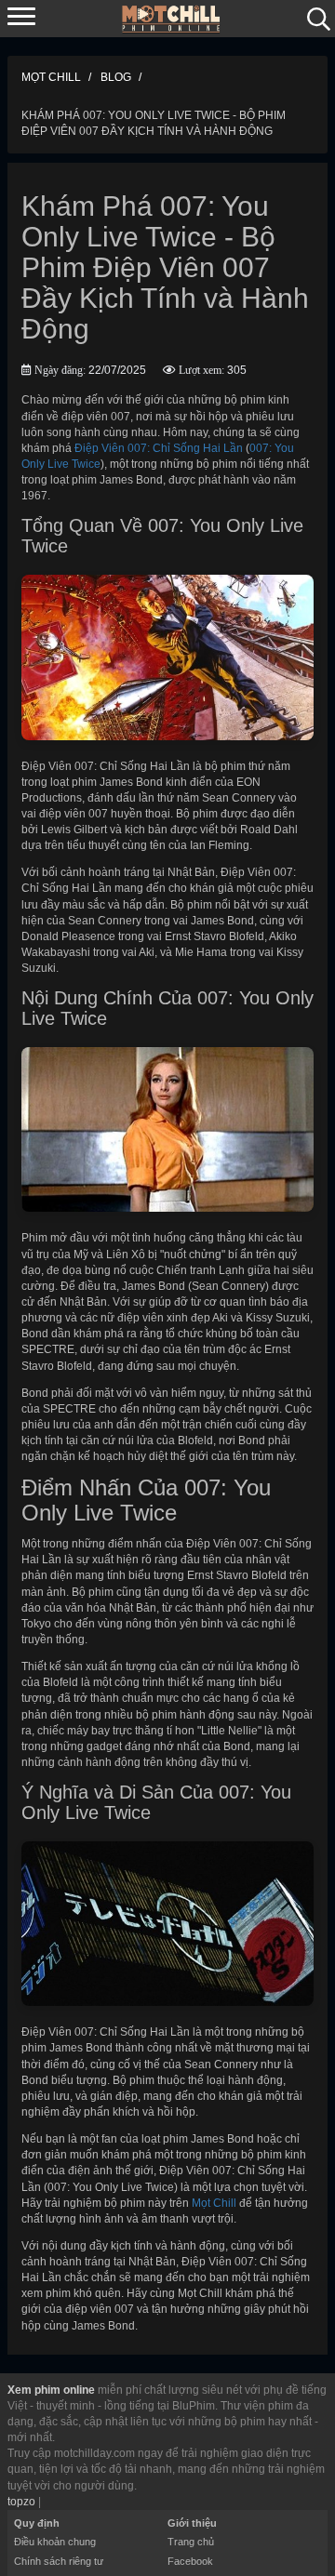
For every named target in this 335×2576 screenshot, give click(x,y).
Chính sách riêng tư (59, 2561)
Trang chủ (191, 2542)
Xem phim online (51, 2390)
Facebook (190, 2561)
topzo (21, 2502)
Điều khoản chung (55, 2542)
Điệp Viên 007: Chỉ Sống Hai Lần (159, 448)
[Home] (171, 18)
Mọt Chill (214, 2203)
